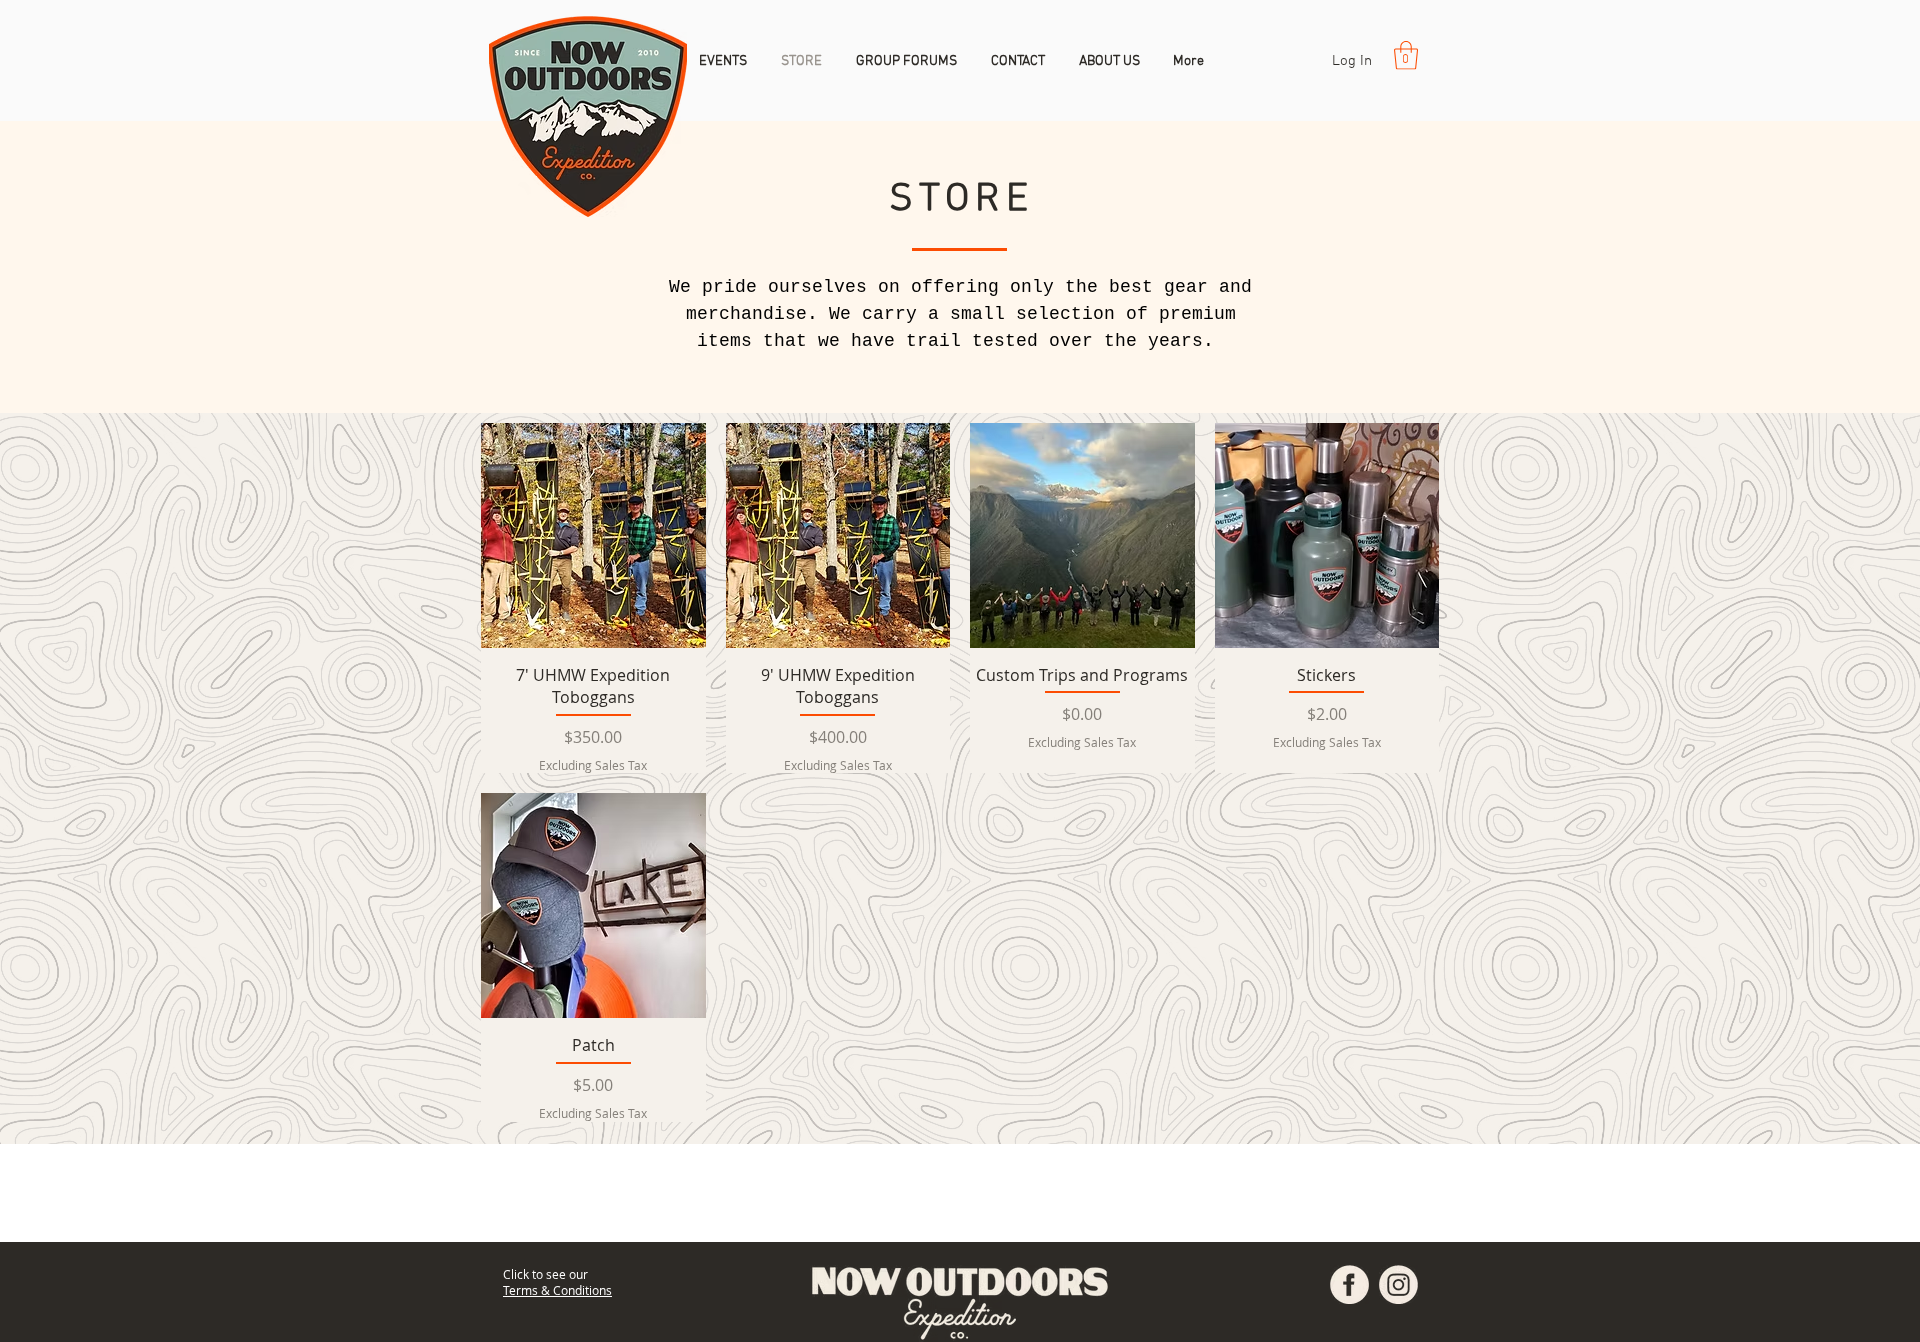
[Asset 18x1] (1349, 1284)
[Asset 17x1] (1398, 1284)
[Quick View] (593, 535)
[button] (1406, 55)
